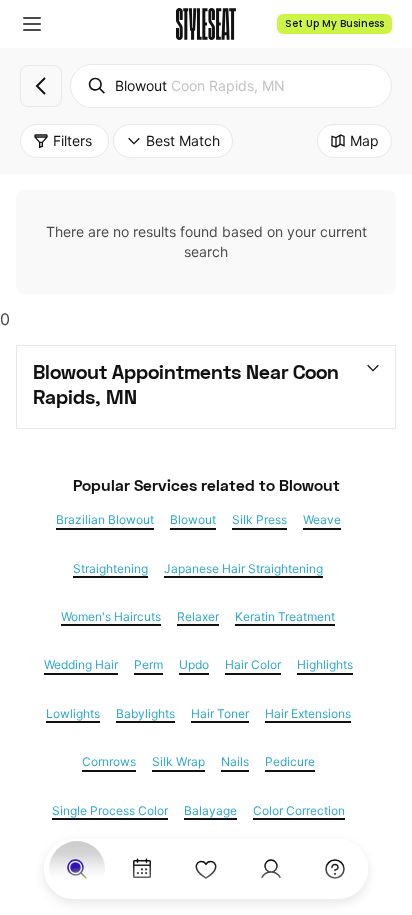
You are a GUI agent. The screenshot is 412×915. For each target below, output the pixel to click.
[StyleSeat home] (206, 24)
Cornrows (109, 762)
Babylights (145, 714)
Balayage (210, 811)
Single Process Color (110, 811)
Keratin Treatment (285, 617)
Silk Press (259, 520)
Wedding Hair (81, 665)
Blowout (193, 520)
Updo (194, 665)
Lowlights (73, 714)
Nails (235, 762)
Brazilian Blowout (105, 520)
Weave (322, 520)
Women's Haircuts (111, 617)
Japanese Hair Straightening (243, 569)
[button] (32, 24)
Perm (148, 665)
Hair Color (253, 665)
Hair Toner (220, 714)
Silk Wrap (178, 762)
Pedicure (290, 762)
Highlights (325, 665)
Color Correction (299, 811)
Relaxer (198, 617)
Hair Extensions (308, 714)
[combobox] (231, 86)
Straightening (110, 569)
